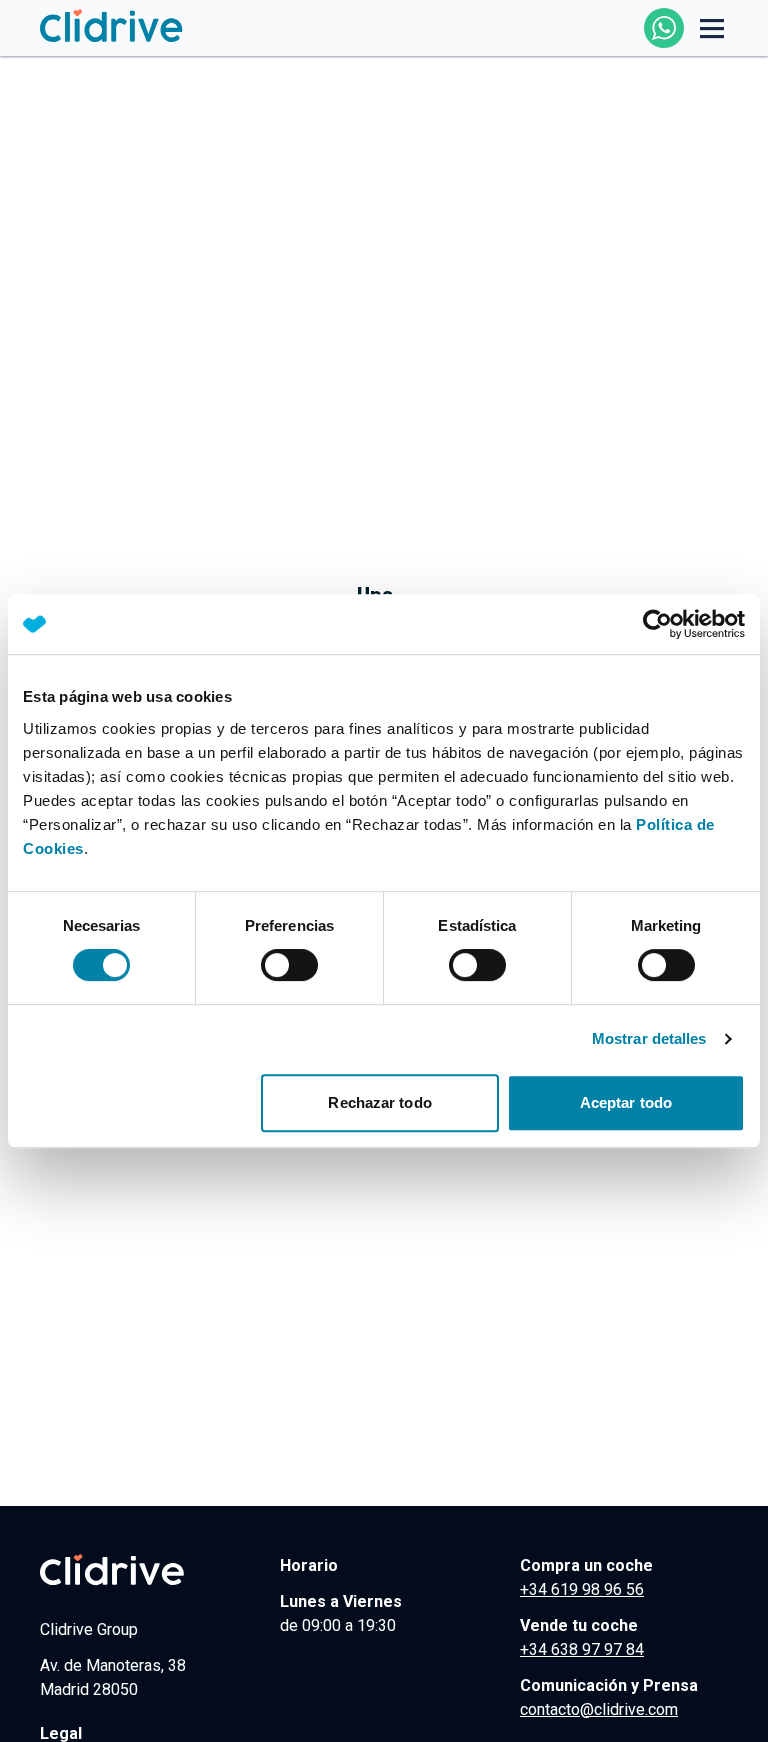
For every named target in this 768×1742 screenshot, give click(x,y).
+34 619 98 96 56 (582, 1589)
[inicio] (112, 27)
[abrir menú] (712, 28)
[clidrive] (144, 1570)
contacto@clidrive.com (599, 1709)
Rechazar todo (379, 1102)
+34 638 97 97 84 (582, 1649)
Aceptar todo (626, 1102)
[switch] (289, 965)
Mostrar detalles (649, 1038)
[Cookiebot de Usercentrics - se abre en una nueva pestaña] (657, 624)
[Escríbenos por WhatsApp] (664, 28)
